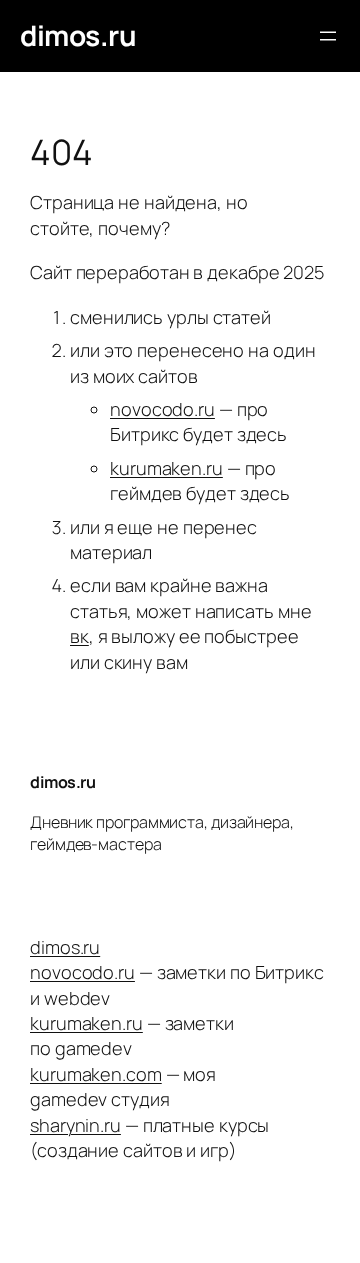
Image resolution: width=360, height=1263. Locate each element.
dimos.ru (78, 35)
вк (79, 636)
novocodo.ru (162, 409)
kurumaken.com (96, 1074)
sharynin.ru (75, 1125)
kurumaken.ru (166, 468)
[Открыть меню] (328, 36)
